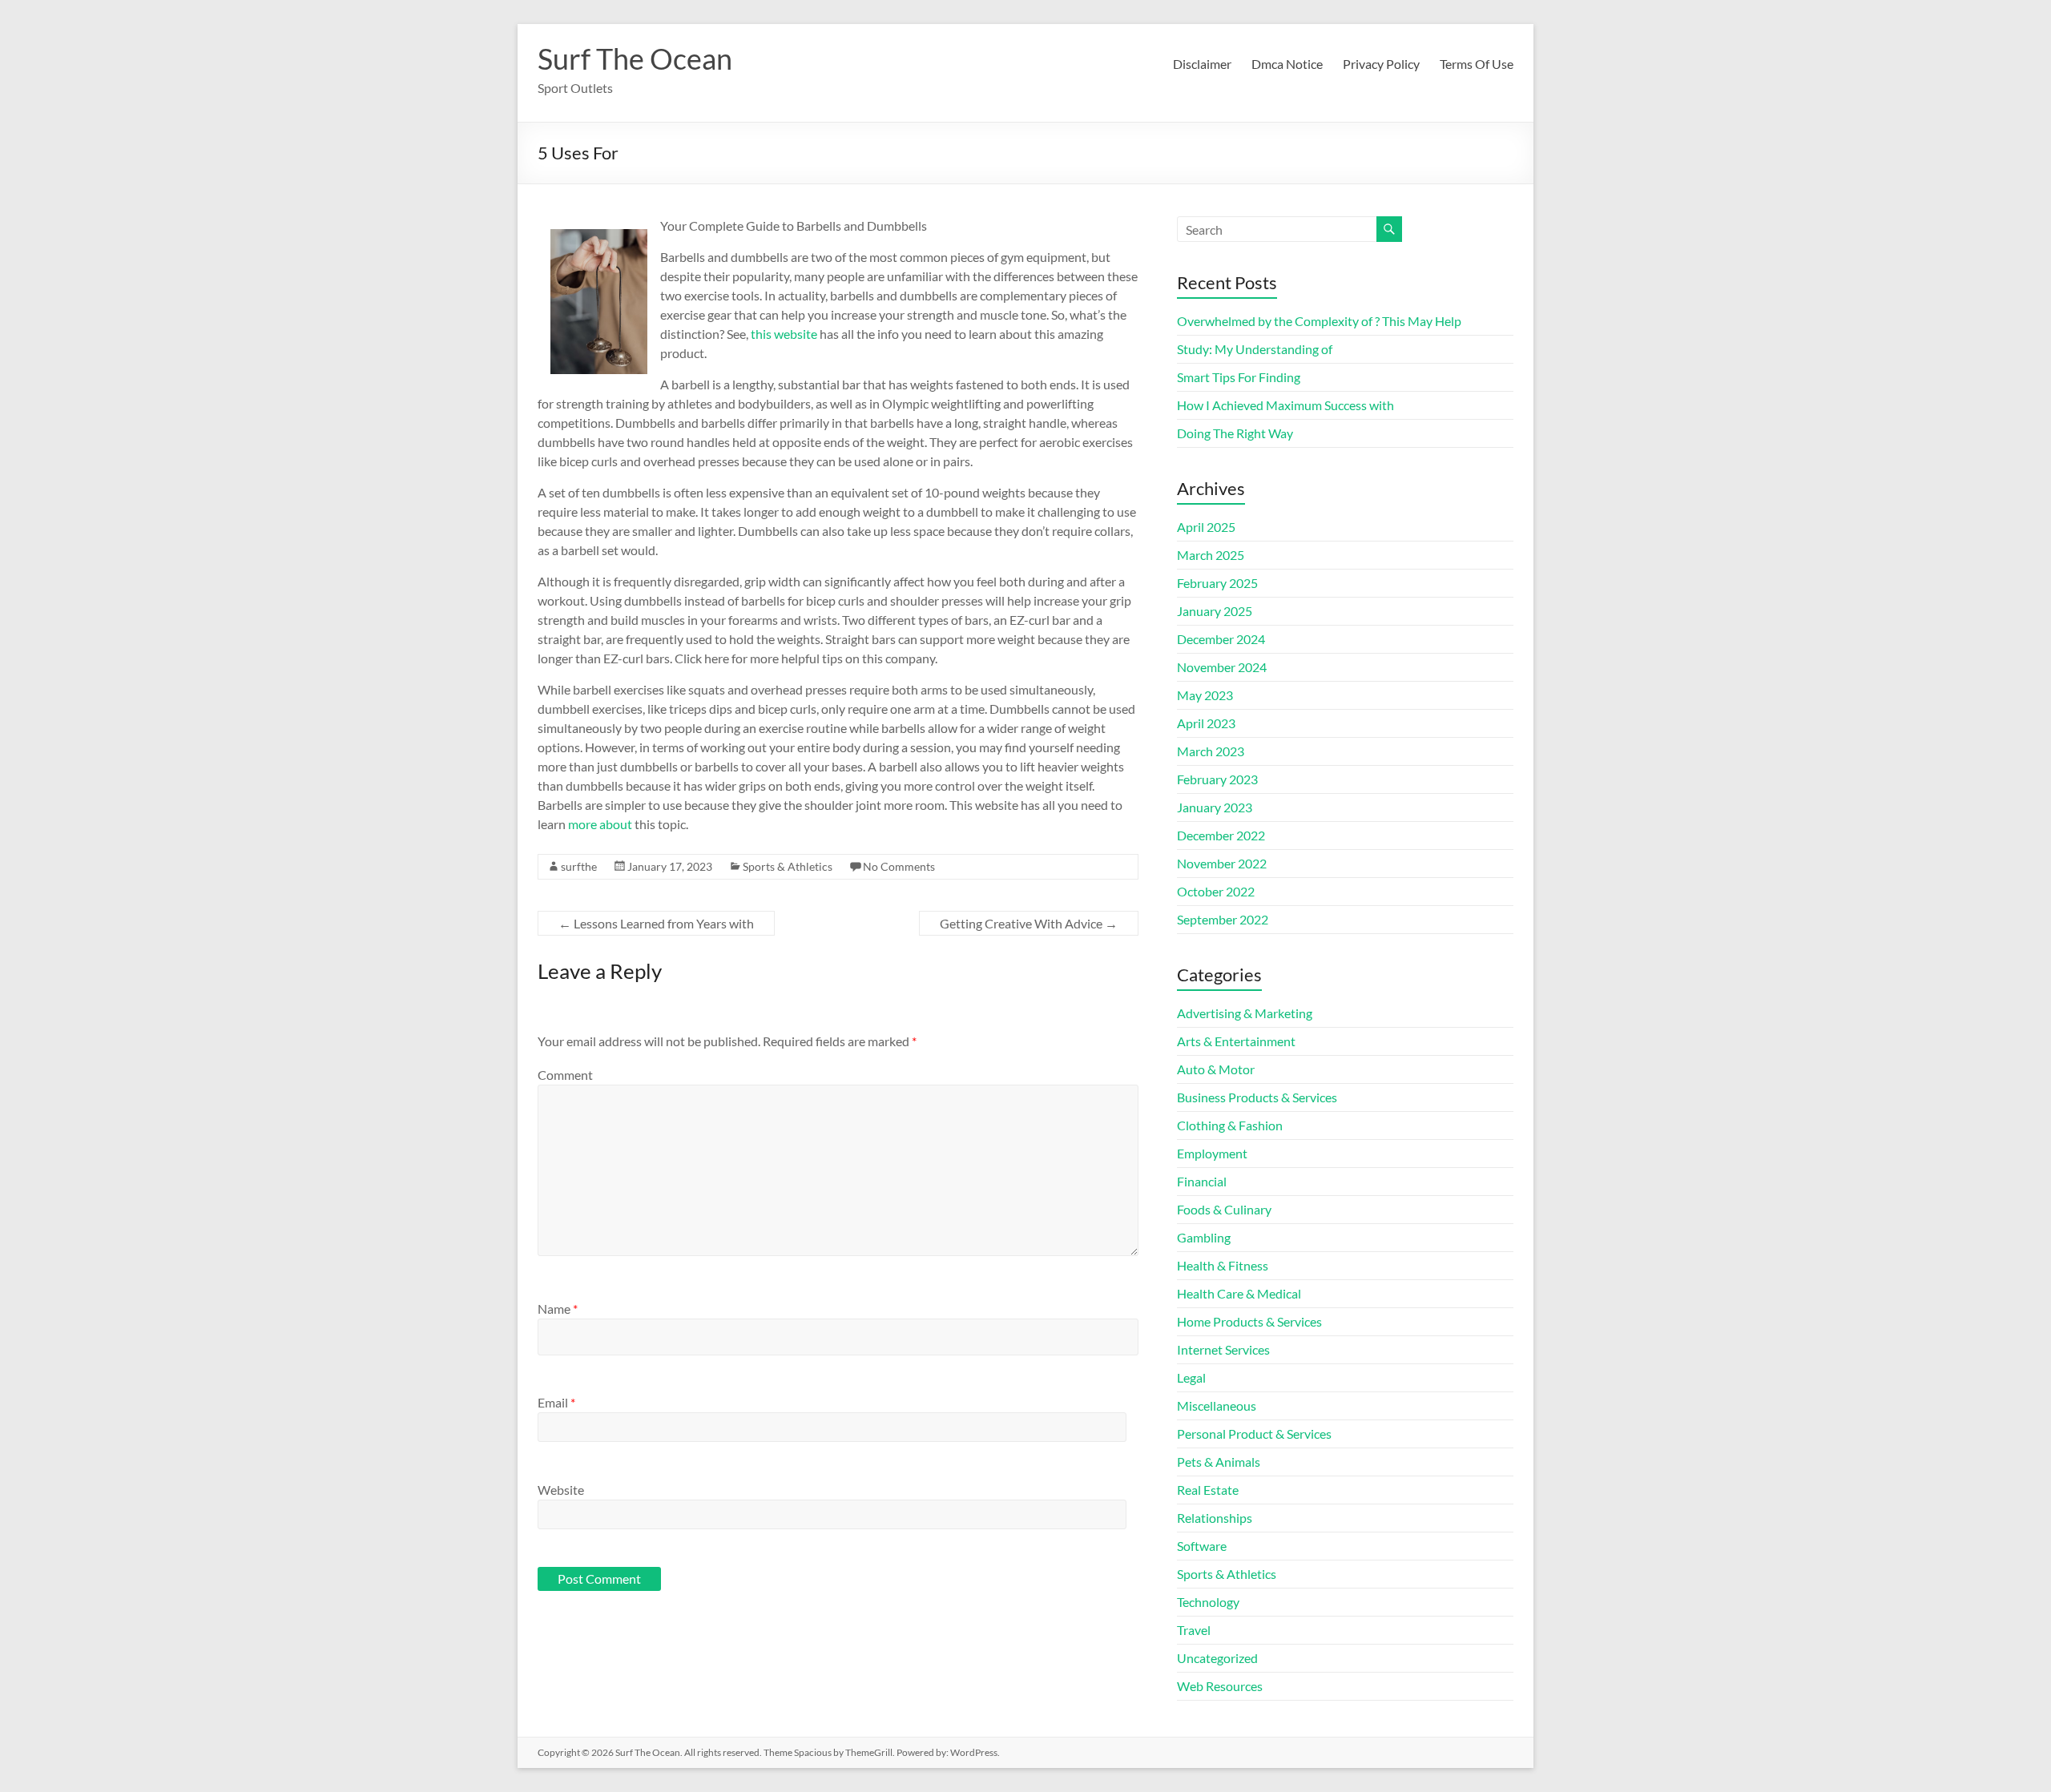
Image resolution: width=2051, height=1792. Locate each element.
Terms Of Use (1477, 64)
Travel (1194, 1630)
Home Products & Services (1249, 1321)
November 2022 (1222, 863)
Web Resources (1220, 1686)
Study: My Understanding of (1255, 349)
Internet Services (1223, 1349)
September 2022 (1223, 919)
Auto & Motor (1216, 1069)
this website (784, 334)
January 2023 (1215, 807)
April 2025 (1206, 527)
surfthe (579, 866)
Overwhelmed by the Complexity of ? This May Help (1319, 321)
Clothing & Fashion (1230, 1125)
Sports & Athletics (788, 866)
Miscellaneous (1217, 1405)
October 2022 (1216, 891)
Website (561, 1490)
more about (600, 824)
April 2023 (1206, 723)
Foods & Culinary (1224, 1209)
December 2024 (1221, 639)
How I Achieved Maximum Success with (1285, 405)
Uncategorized (1217, 1658)
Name (558, 1309)
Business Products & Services (1257, 1097)
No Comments (899, 866)
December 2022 (1221, 835)
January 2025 (1215, 611)
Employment (1212, 1153)
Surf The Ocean (635, 58)
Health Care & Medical (1239, 1293)
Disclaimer (1202, 64)
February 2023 (1217, 779)
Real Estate (1208, 1490)
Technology (1208, 1602)
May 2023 (1205, 695)
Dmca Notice (1287, 64)
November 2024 (1222, 667)
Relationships (1215, 1518)
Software (1202, 1546)
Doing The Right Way (1235, 433)
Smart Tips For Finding (1239, 377)
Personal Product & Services (1254, 1434)
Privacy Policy (1381, 64)
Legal (1191, 1377)
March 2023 (1211, 751)
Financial (1202, 1181)
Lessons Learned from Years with (656, 923)
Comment (565, 1075)
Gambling (1204, 1237)
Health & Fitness (1223, 1265)
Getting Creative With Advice (1029, 923)
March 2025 (1211, 555)
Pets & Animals (1219, 1462)
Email (556, 1402)
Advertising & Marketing (1245, 1013)
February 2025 (1217, 583)
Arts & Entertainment (1236, 1041)
